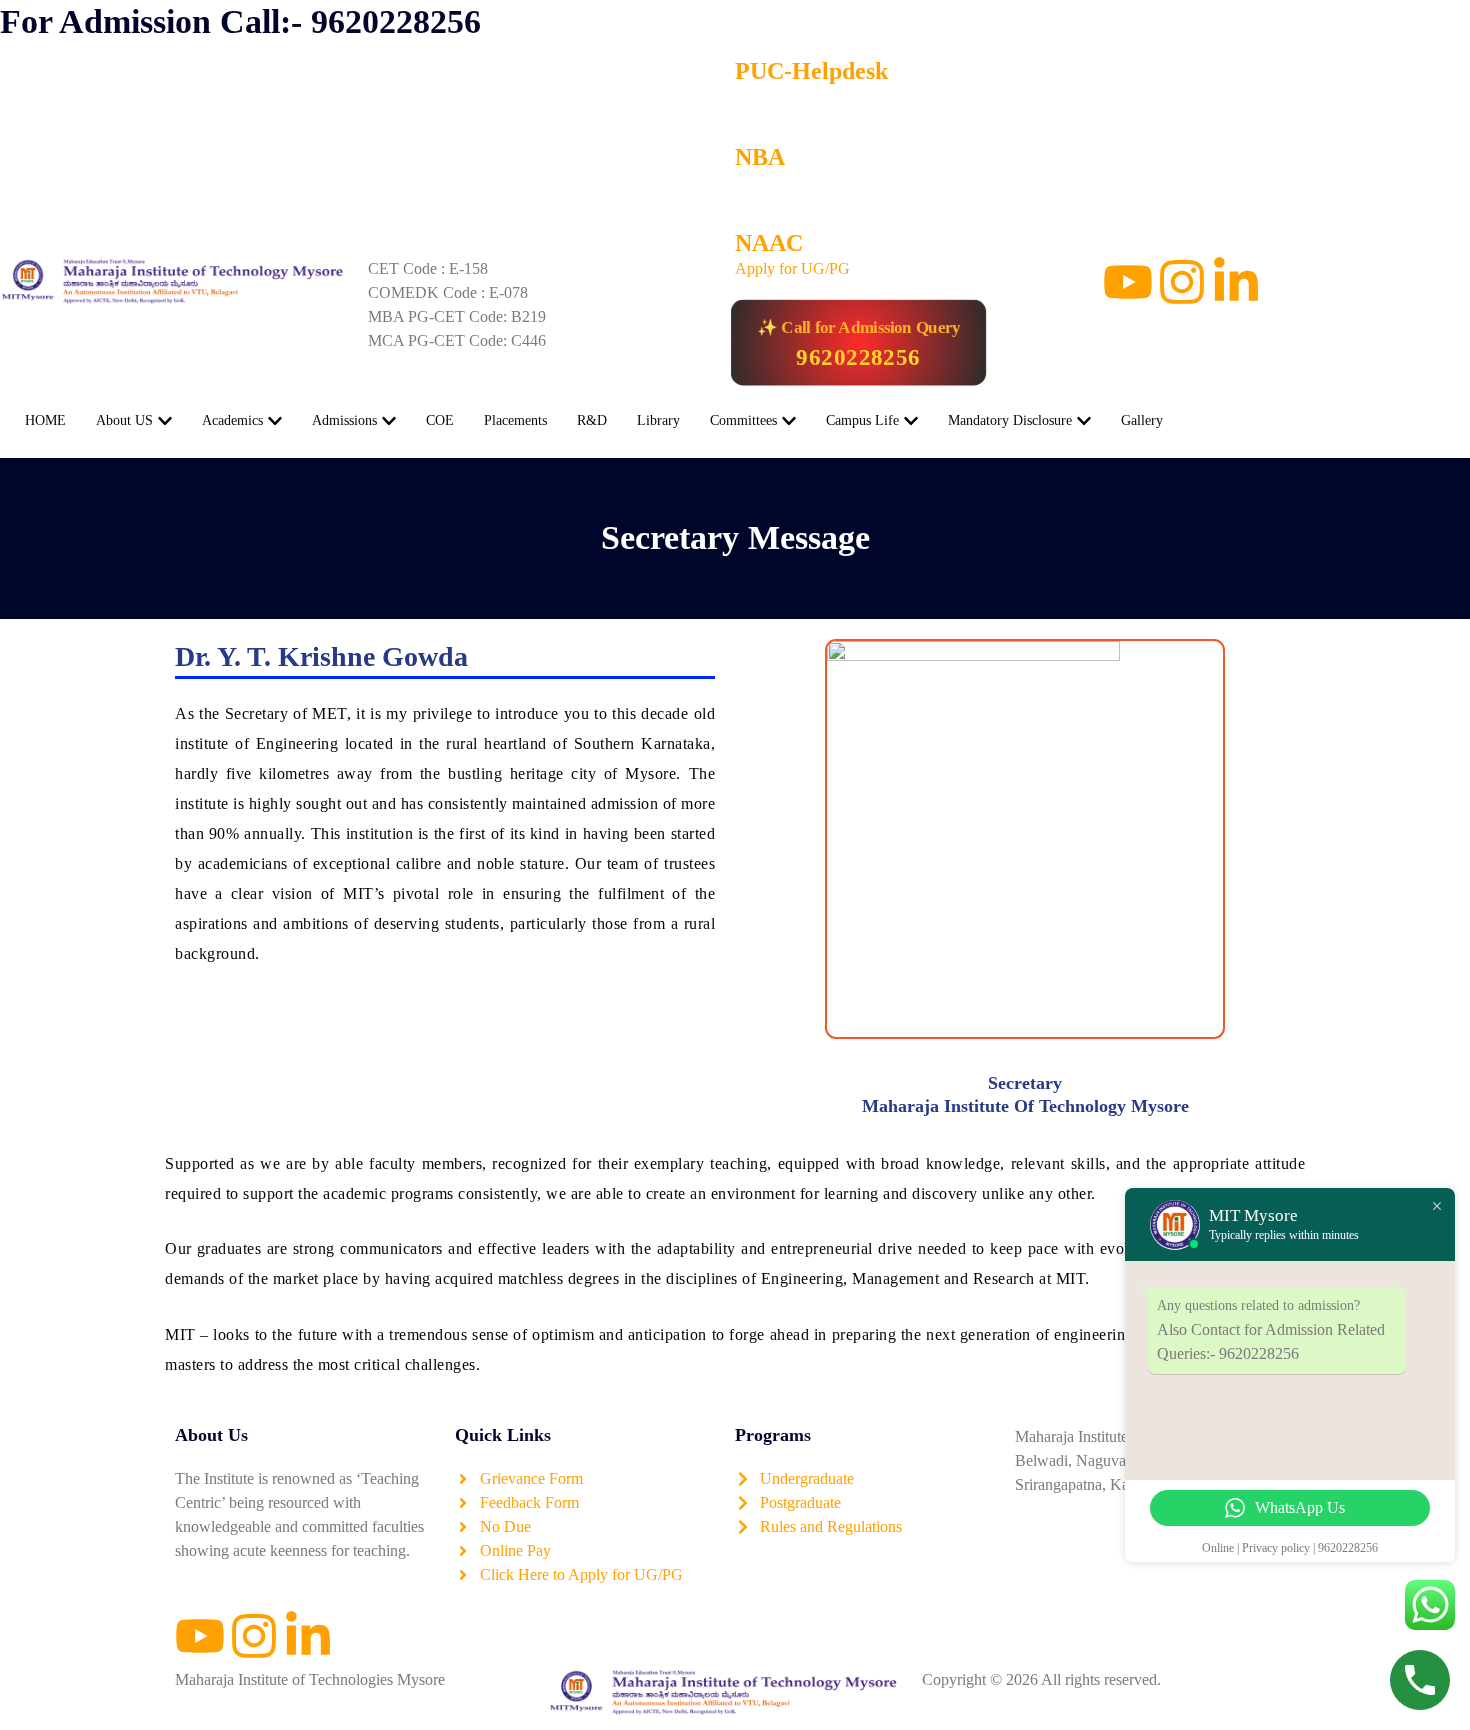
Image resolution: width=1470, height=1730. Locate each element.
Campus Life (862, 420)
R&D (592, 420)
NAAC (769, 243)
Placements (515, 420)
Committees (743, 420)
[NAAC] (760, 197)
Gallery (1142, 420)
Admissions (344, 420)
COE (440, 420)
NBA (760, 157)
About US (124, 420)
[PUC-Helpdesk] (760, 25)
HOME (45, 420)
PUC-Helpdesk (811, 71)
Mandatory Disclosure (1010, 420)
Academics (232, 420)
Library (658, 420)
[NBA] (760, 111)
